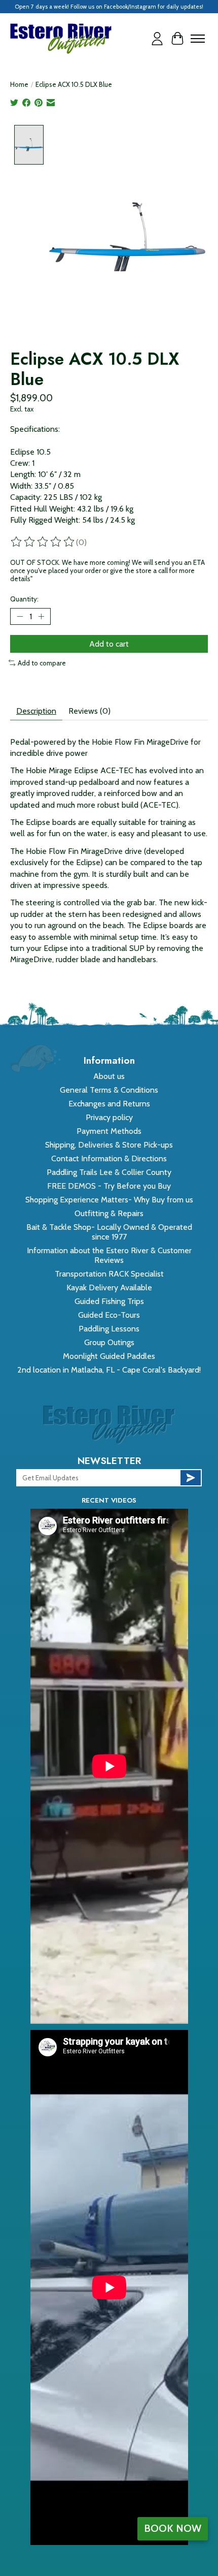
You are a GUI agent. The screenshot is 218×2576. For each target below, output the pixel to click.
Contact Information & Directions (109, 1158)
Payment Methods (109, 1131)
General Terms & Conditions (109, 1090)
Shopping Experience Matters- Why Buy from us (109, 1200)
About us (109, 1076)
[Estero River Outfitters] (61, 39)
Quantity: (24, 599)
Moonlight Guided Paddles (109, 1356)
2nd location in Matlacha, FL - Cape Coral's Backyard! (109, 1370)
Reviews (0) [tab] (89, 711)
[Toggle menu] (198, 39)
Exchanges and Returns (109, 1104)
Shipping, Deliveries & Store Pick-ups (109, 1145)
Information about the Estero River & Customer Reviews (109, 1255)
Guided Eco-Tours (109, 1315)
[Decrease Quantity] (20, 616)
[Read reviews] (43, 542)
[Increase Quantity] (41, 616)
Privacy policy (109, 1117)
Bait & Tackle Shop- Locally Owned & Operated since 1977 (109, 1232)
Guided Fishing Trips (109, 1301)
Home (19, 84)
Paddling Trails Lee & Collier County (109, 1172)
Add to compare (42, 663)
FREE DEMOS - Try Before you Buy (109, 1186)
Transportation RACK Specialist (109, 1274)
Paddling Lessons (109, 1329)
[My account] (157, 39)
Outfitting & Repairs (109, 1213)
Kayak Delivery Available (109, 1287)
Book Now (173, 2528)
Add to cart (109, 644)
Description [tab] (36, 711)
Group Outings (109, 1342)
